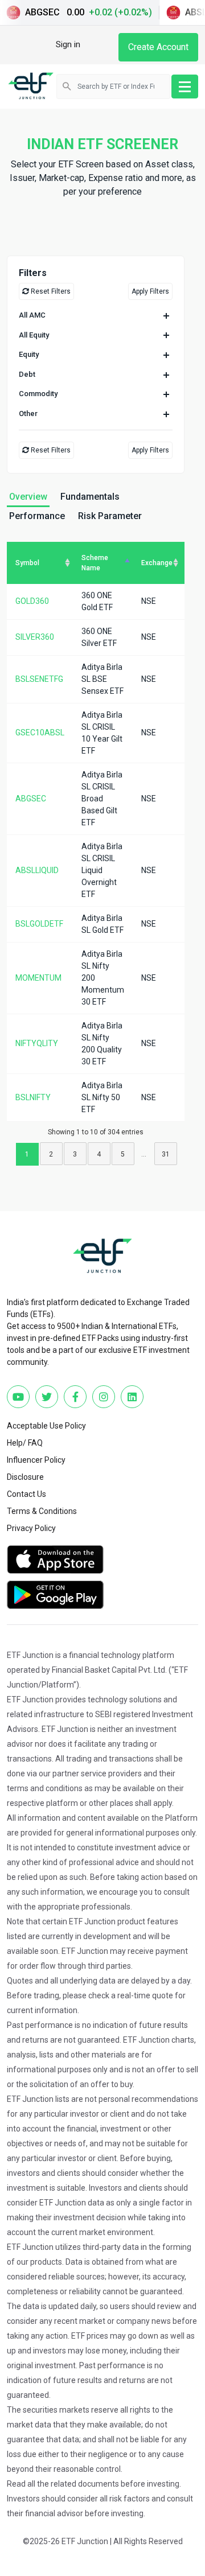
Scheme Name (95, 563)
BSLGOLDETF (39, 924)
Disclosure (25, 1477)
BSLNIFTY (33, 1097)
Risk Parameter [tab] (110, 516)
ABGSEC (31, 799)
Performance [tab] (37, 516)
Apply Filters (150, 291)
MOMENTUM (38, 978)
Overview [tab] (28, 497)
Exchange (157, 563)
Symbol (27, 563)
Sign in (68, 44)
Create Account (158, 47)
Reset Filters (50, 291)
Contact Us (26, 1494)
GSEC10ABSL (40, 733)
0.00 (89, 12)
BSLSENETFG (39, 679)
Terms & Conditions (42, 1511)
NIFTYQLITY (37, 1043)
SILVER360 (35, 637)
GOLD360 (32, 601)
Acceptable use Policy (46, 1426)
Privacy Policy (31, 1528)
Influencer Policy (36, 1460)
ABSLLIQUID (37, 870)
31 (166, 1154)
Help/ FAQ (25, 1443)
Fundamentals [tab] (90, 497)
